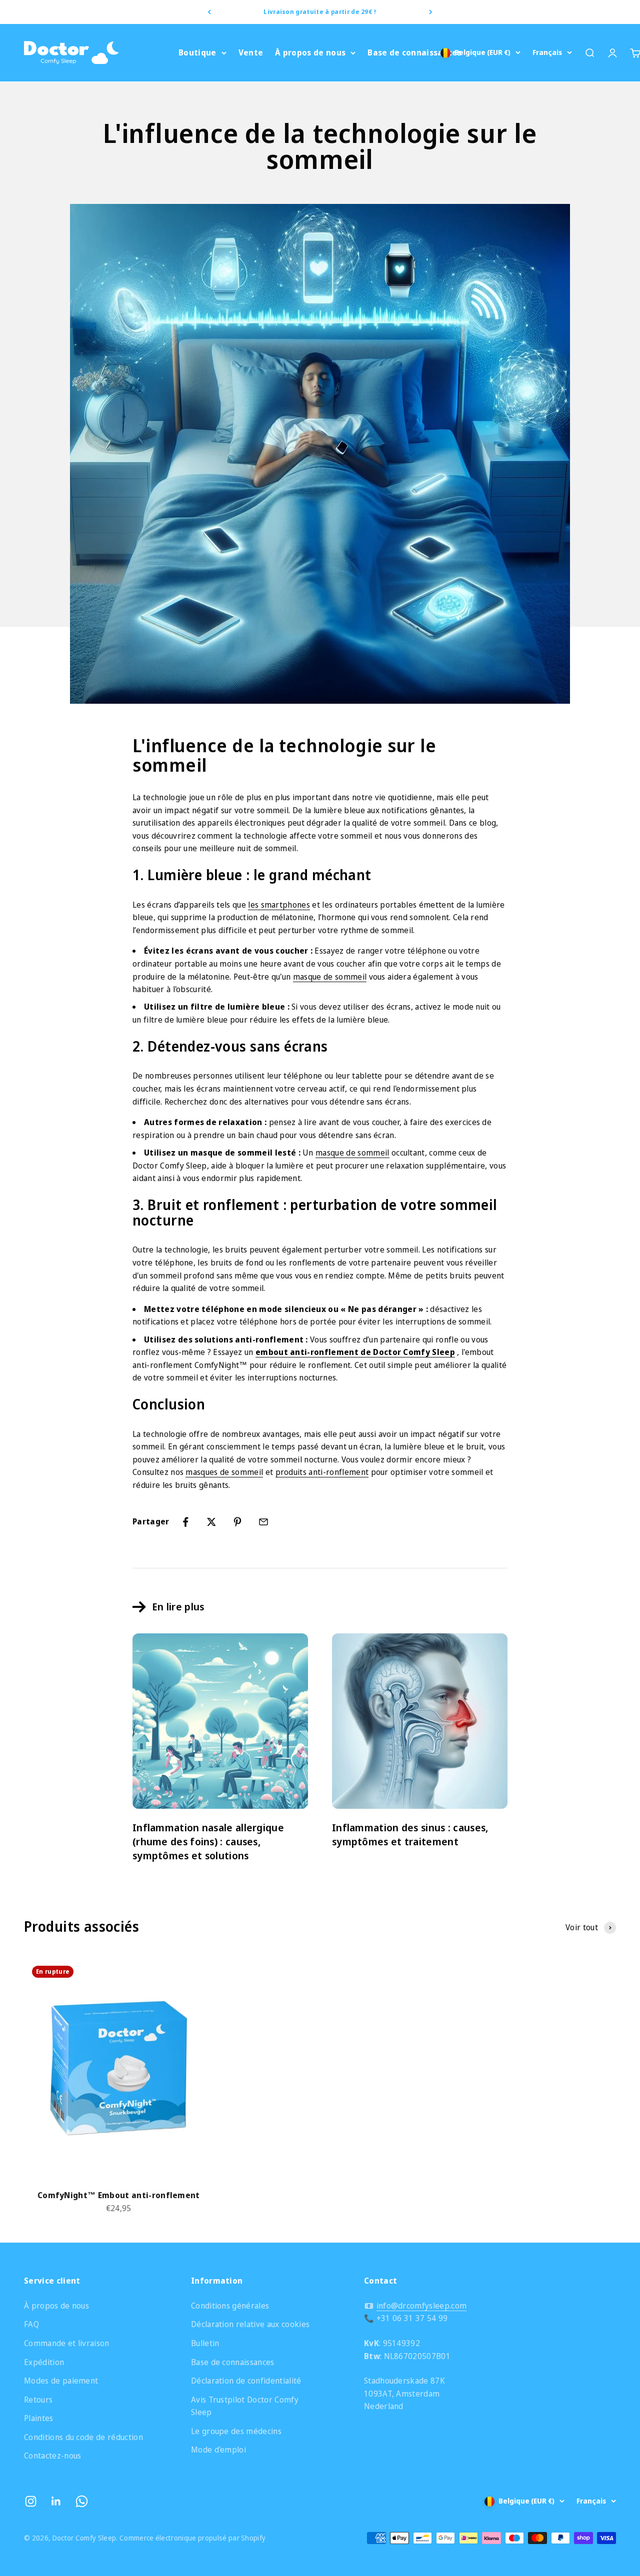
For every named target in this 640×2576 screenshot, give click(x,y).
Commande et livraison (67, 2343)
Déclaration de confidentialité (246, 2381)
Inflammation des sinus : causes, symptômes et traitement (410, 1835)
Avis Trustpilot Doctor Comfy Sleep (245, 2406)
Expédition (44, 2362)
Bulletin (205, 2343)
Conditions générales (230, 2306)
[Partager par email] (263, 1522)
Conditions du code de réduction (83, 2437)
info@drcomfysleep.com (422, 2306)
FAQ (31, 2324)
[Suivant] (431, 12)
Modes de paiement (61, 2381)
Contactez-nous (52, 2456)
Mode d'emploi (218, 2450)
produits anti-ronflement (322, 1472)
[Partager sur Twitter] (211, 1522)
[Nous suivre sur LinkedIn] (56, 2501)
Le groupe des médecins (236, 2431)
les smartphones (279, 905)
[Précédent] (209, 12)
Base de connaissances (414, 52)
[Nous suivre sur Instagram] (31, 2501)
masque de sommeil (330, 977)
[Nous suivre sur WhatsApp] (82, 2501)
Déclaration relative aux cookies (250, 2324)
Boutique (197, 52)
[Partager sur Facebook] (185, 1522)
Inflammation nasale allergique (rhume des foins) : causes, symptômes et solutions (208, 1842)
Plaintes (39, 2418)
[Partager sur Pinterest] (237, 1522)
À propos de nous (310, 52)
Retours (38, 2400)
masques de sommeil (224, 1472)
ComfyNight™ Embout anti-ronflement (119, 2195)
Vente (251, 52)
